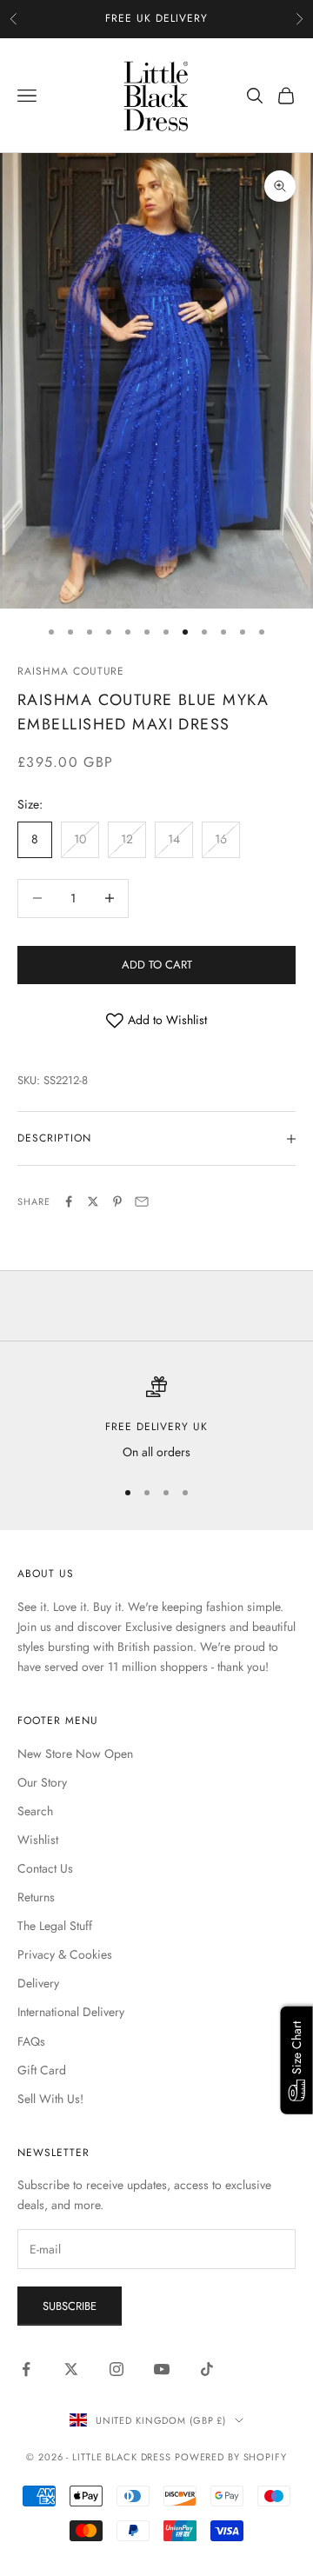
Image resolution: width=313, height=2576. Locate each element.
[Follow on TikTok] (207, 2369)
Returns (36, 1897)
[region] (156, 1419)
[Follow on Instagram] (117, 2369)
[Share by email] (142, 1201)
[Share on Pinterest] (117, 1201)
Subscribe (70, 2306)
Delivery (38, 1983)
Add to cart (157, 965)
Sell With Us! (50, 2099)
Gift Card (42, 2070)
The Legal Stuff (55, 1926)
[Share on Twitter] (93, 1201)
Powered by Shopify (231, 2457)
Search (35, 1811)
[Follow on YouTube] (162, 2369)
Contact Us (45, 1868)
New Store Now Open (75, 1754)
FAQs (31, 2041)
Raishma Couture (71, 671)
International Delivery (71, 2012)
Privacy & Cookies (65, 1954)
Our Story (42, 1782)
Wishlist (38, 1840)
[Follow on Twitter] (71, 2369)
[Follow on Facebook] (26, 2369)
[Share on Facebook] (69, 1201)
